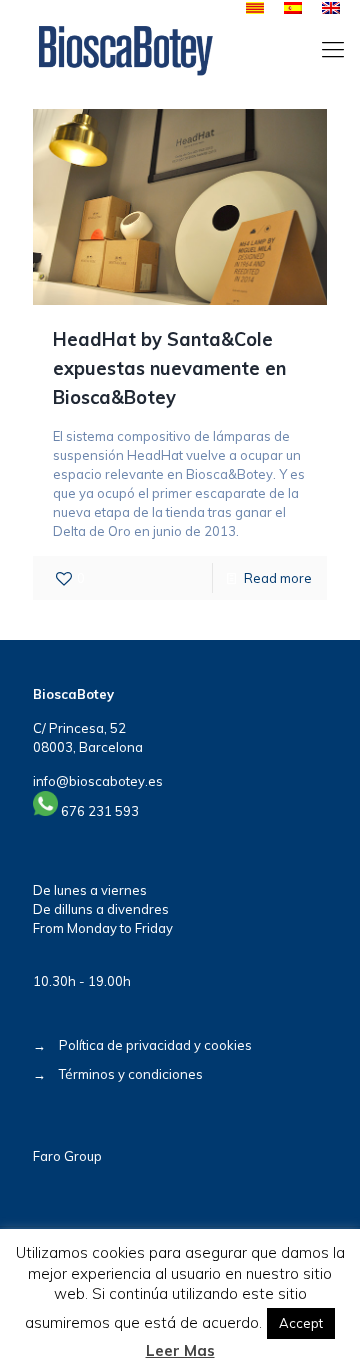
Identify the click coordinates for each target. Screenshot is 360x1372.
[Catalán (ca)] (255, 9)
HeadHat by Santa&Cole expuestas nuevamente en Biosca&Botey (169, 368)
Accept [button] (301, 1323)
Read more (278, 578)
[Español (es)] (293, 9)
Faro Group (67, 1156)
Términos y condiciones (131, 1074)
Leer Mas (180, 1350)
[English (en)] (331, 9)
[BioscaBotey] (125, 49)
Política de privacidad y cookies (155, 1045)
